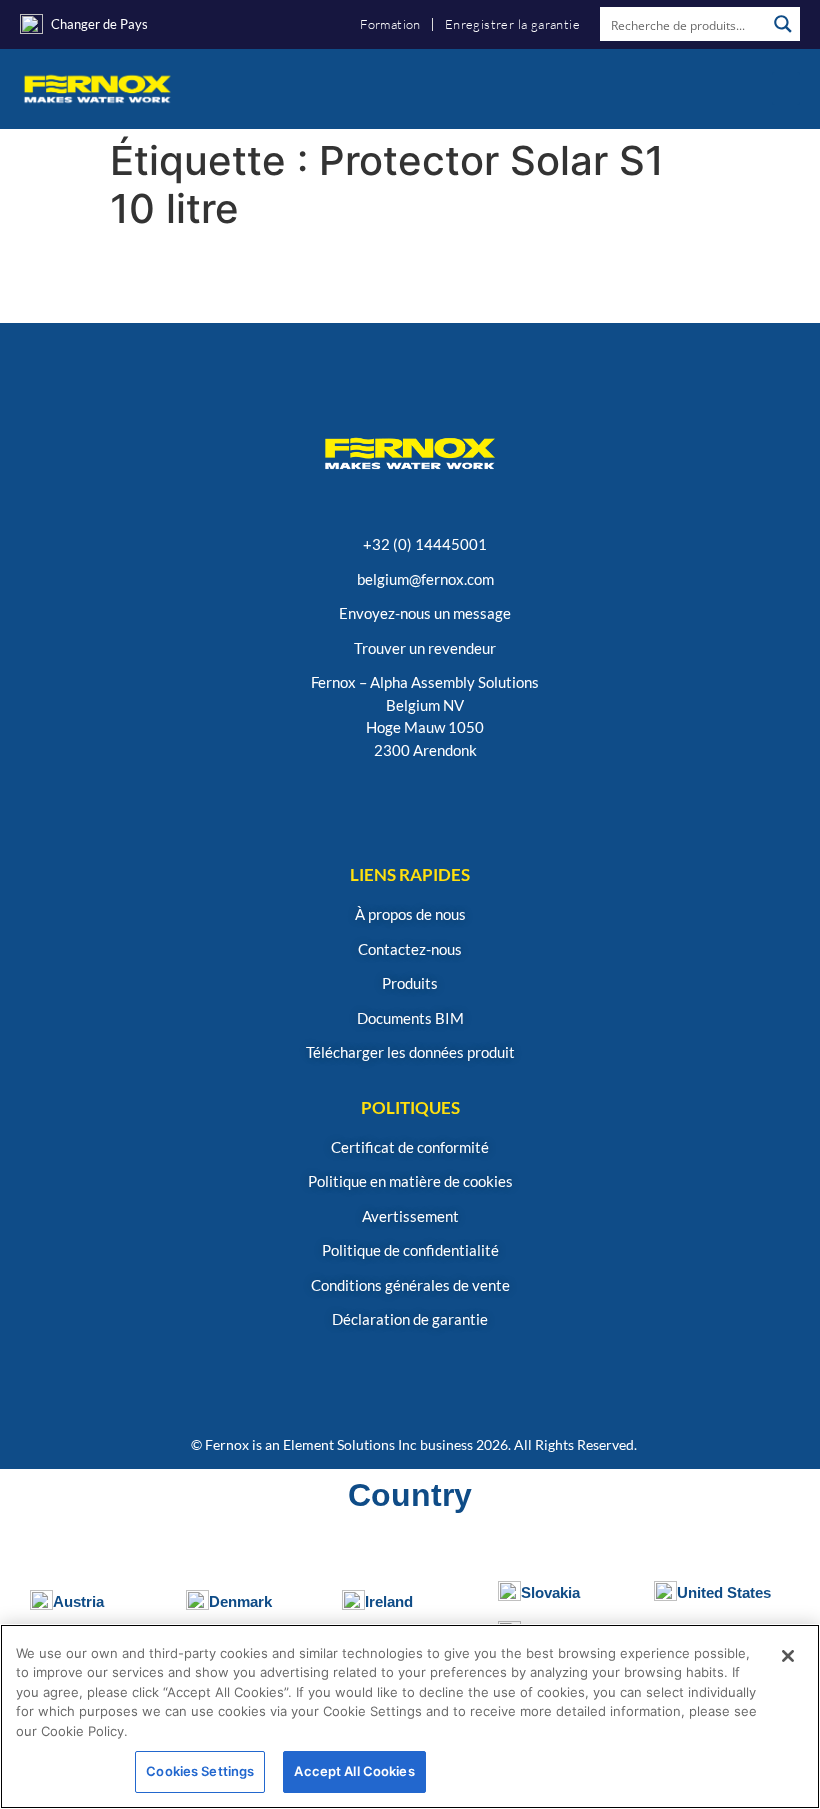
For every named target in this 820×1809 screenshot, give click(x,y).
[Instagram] (314, 803)
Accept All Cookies (354, 1771)
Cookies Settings (200, 1771)
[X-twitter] (506, 803)
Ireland (389, 1601)
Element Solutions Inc (350, 1444)
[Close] (788, 1656)
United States (724, 1592)
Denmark (240, 1601)
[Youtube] (410, 803)
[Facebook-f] (458, 803)
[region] (410, 1716)
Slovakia (550, 1592)
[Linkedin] (362, 803)
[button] (786, 88)
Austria (78, 1601)
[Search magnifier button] (783, 24)
